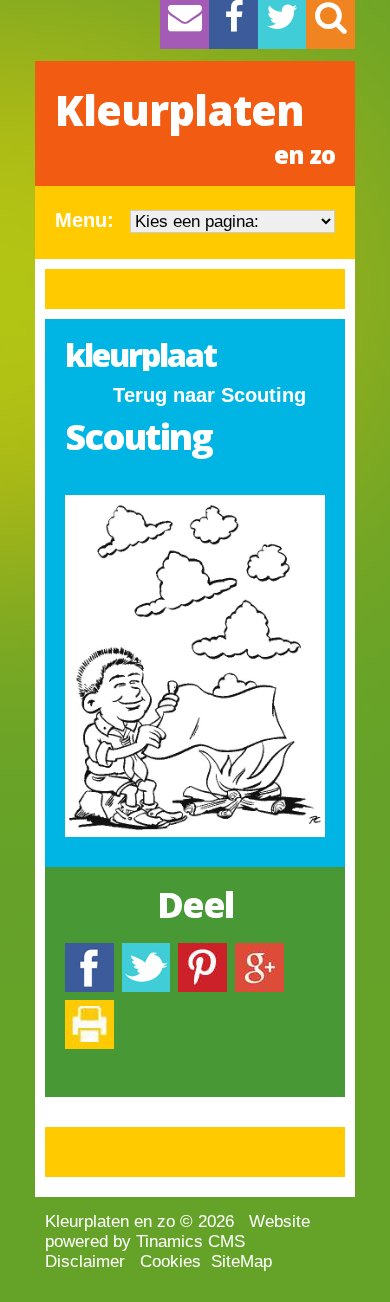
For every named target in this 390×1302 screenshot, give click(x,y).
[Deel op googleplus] (259, 952)
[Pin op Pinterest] (202, 952)
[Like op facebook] (89, 952)
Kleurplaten (195, 126)
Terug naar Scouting (209, 395)
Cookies (170, 1261)
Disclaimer (85, 1261)
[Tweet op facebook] (146, 952)
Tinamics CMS (190, 1241)
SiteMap (241, 1261)
